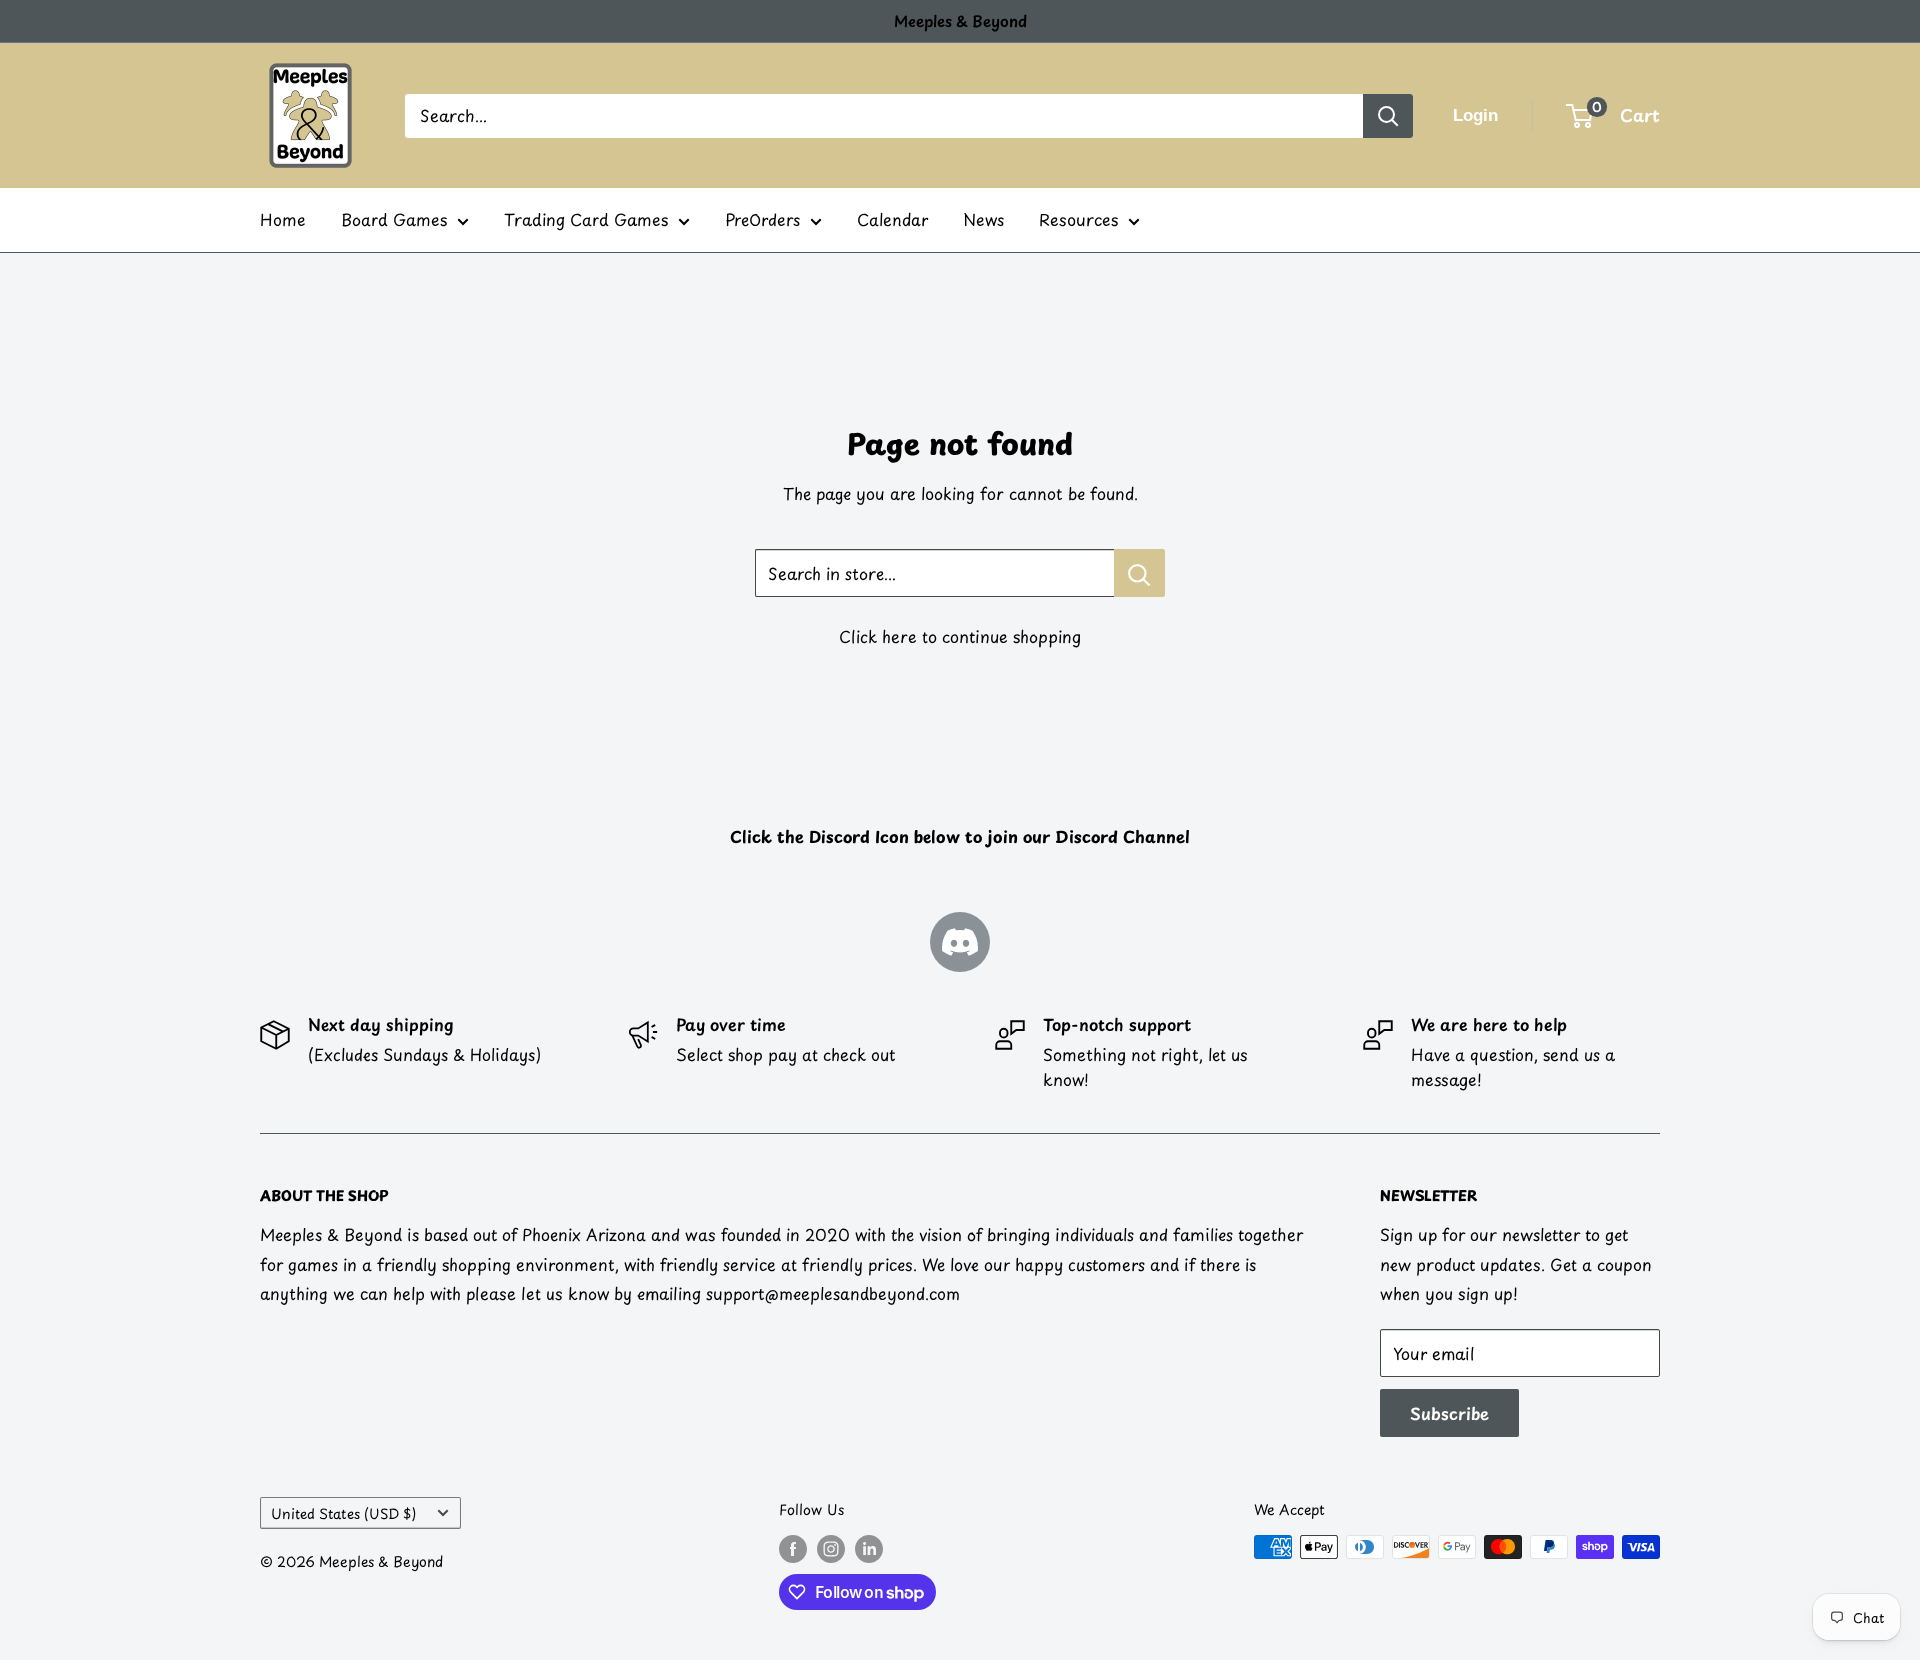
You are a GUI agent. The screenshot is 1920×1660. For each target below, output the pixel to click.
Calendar (892, 219)
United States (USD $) (343, 1513)
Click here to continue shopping (960, 636)
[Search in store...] (1139, 573)
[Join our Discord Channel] (960, 942)
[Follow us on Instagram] (831, 1549)
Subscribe (1449, 1413)
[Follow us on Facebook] (793, 1549)
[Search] (1388, 116)
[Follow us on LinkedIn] (869, 1549)
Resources (1078, 219)
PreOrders (762, 219)
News (983, 219)
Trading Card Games (586, 219)
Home (283, 219)
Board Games (394, 219)
